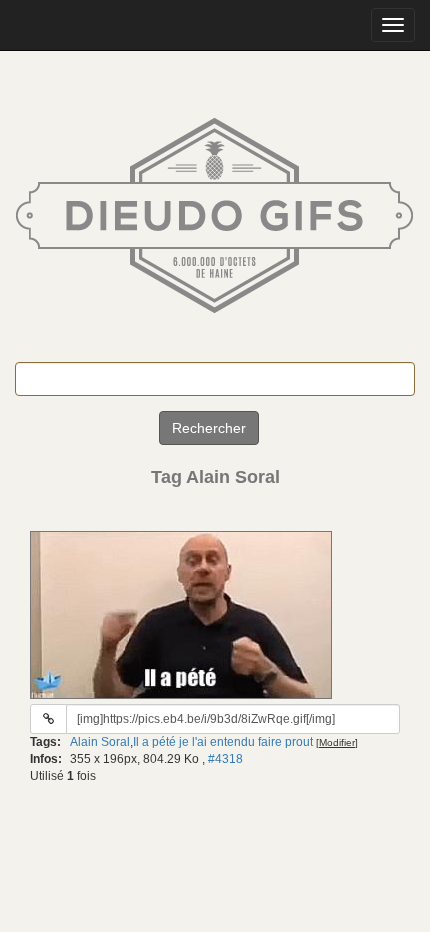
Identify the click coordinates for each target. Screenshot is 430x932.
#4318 (225, 759)
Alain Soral (100, 742)
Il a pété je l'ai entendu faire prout (223, 742)
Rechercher (209, 428)
